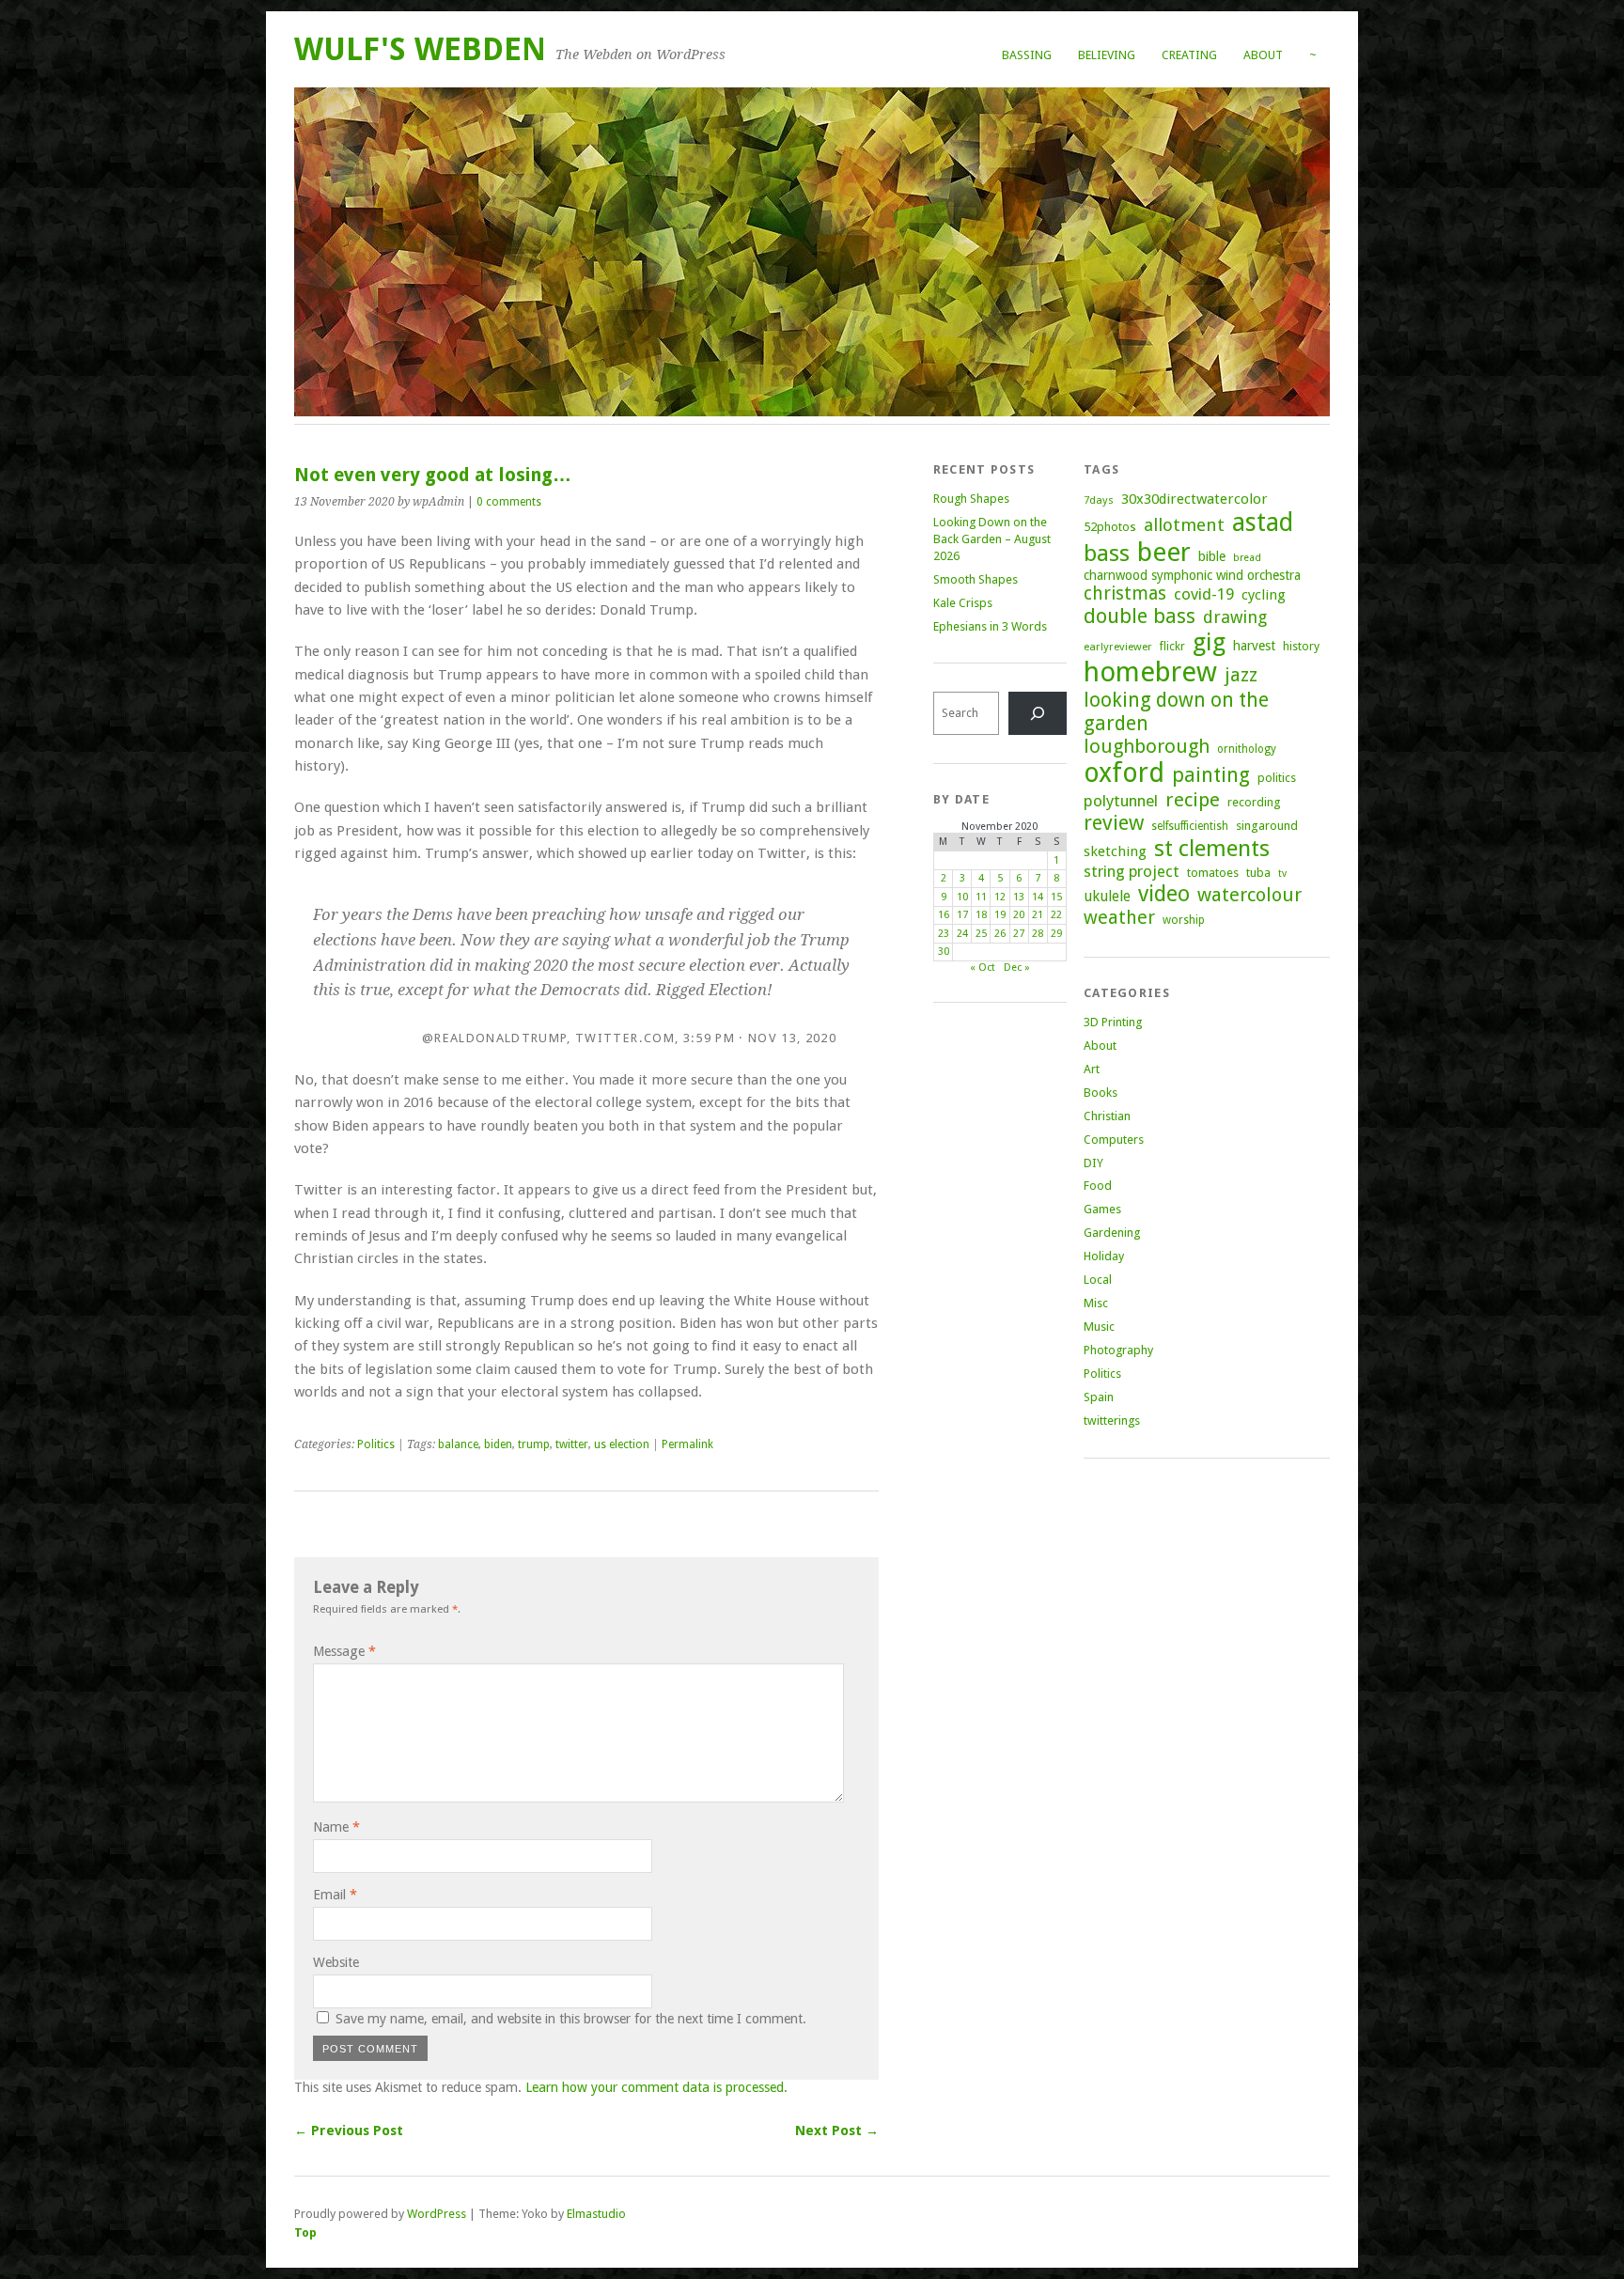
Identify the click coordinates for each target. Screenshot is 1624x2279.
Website (336, 1962)
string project (1132, 871)
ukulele (1107, 897)
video (1164, 894)
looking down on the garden (1176, 711)
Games (1102, 1209)
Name (336, 1827)
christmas (1125, 593)
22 (1056, 915)
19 (1000, 915)
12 (1000, 897)
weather (1119, 918)
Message (344, 1651)
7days (1099, 500)
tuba (1258, 873)
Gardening (1112, 1233)
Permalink (687, 1444)
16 (944, 915)
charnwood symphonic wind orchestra (1192, 575)
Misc (1096, 1303)
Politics (376, 1444)
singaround (1267, 826)
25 (981, 934)
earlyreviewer (1118, 647)
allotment (1184, 525)
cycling (1264, 595)
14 (1038, 897)
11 (981, 897)
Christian (1107, 1116)
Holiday (1104, 1256)
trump (534, 1444)
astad (1263, 522)
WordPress (437, 2214)
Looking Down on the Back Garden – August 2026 (992, 539)
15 (1056, 897)
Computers (1114, 1139)
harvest (1254, 646)
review (1114, 823)
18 (981, 915)
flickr (1172, 647)
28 (1038, 934)
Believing (1107, 55)
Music (1099, 1327)
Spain (1099, 1397)
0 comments (509, 502)
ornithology (1247, 749)
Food (1098, 1186)
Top (305, 2232)
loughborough (1147, 746)
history (1301, 646)
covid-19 (1204, 594)
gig (1209, 642)
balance (458, 1444)
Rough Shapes (971, 499)
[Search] (1038, 713)
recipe (1193, 800)
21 (1038, 915)
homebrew (1150, 672)
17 (962, 915)
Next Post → (837, 2131)
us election (622, 1444)
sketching (1115, 851)
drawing (1235, 617)
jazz (1241, 675)
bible (1212, 556)
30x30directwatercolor (1195, 499)
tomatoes (1213, 873)
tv (1282, 874)
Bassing (1027, 55)
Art (1092, 1069)
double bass (1140, 616)
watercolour (1249, 895)
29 (1056, 934)
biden (498, 1444)
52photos (1110, 527)
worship (1184, 920)
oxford (1124, 773)
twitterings (1112, 1420)
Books (1101, 1093)
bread (1247, 558)
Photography (1118, 1350)
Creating (1189, 55)
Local (1098, 1280)
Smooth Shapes (976, 579)
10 (962, 897)
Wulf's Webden (420, 49)
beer (1164, 552)
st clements (1212, 848)
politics (1277, 778)
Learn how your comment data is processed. (656, 2087)
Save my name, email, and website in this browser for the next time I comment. (571, 2019)
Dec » (1017, 968)
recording (1254, 802)
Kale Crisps (963, 603)
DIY (1093, 1163)
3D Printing (1113, 1022)
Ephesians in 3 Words (990, 626)
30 (944, 952)
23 (944, 934)
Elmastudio (596, 2214)
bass (1107, 553)
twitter (572, 1444)
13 (1019, 897)
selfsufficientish (1190, 826)
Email (335, 1895)
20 (1019, 915)
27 (1019, 934)
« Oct (983, 968)
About (1263, 55)
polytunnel (1121, 801)
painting (1211, 775)
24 (962, 934)
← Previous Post (349, 2131)
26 (1000, 934)
